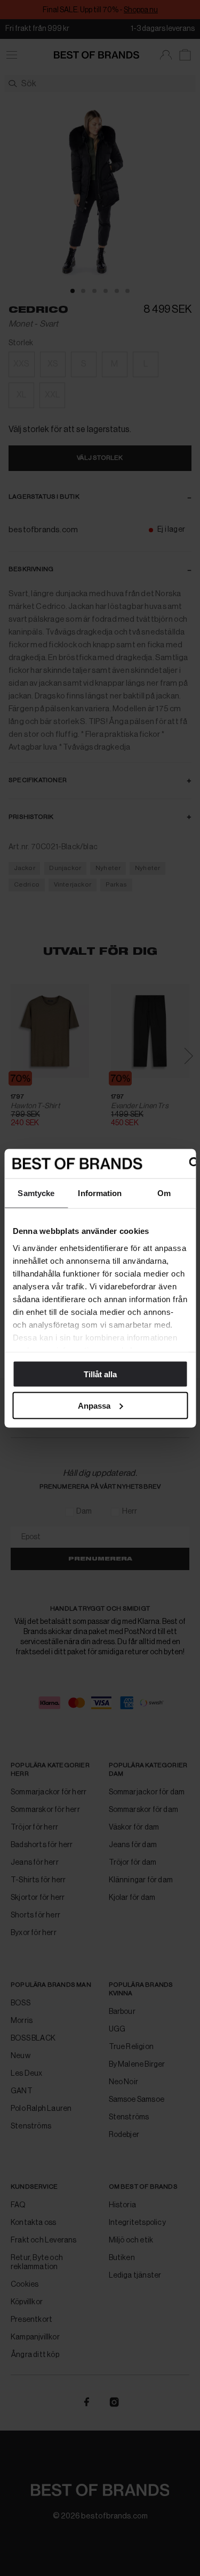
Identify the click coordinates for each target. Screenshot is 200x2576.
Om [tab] (164, 1193)
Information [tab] (100, 1193)
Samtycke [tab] (36, 1193)
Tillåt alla (100, 1374)
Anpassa (94, 1405)
